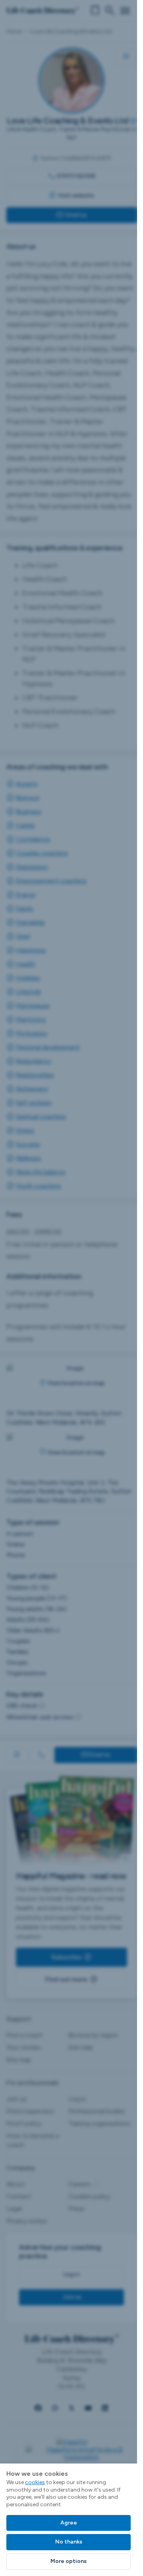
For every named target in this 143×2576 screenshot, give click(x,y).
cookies (35, 2482)
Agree (69, 2523)
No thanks (69, 2542)
